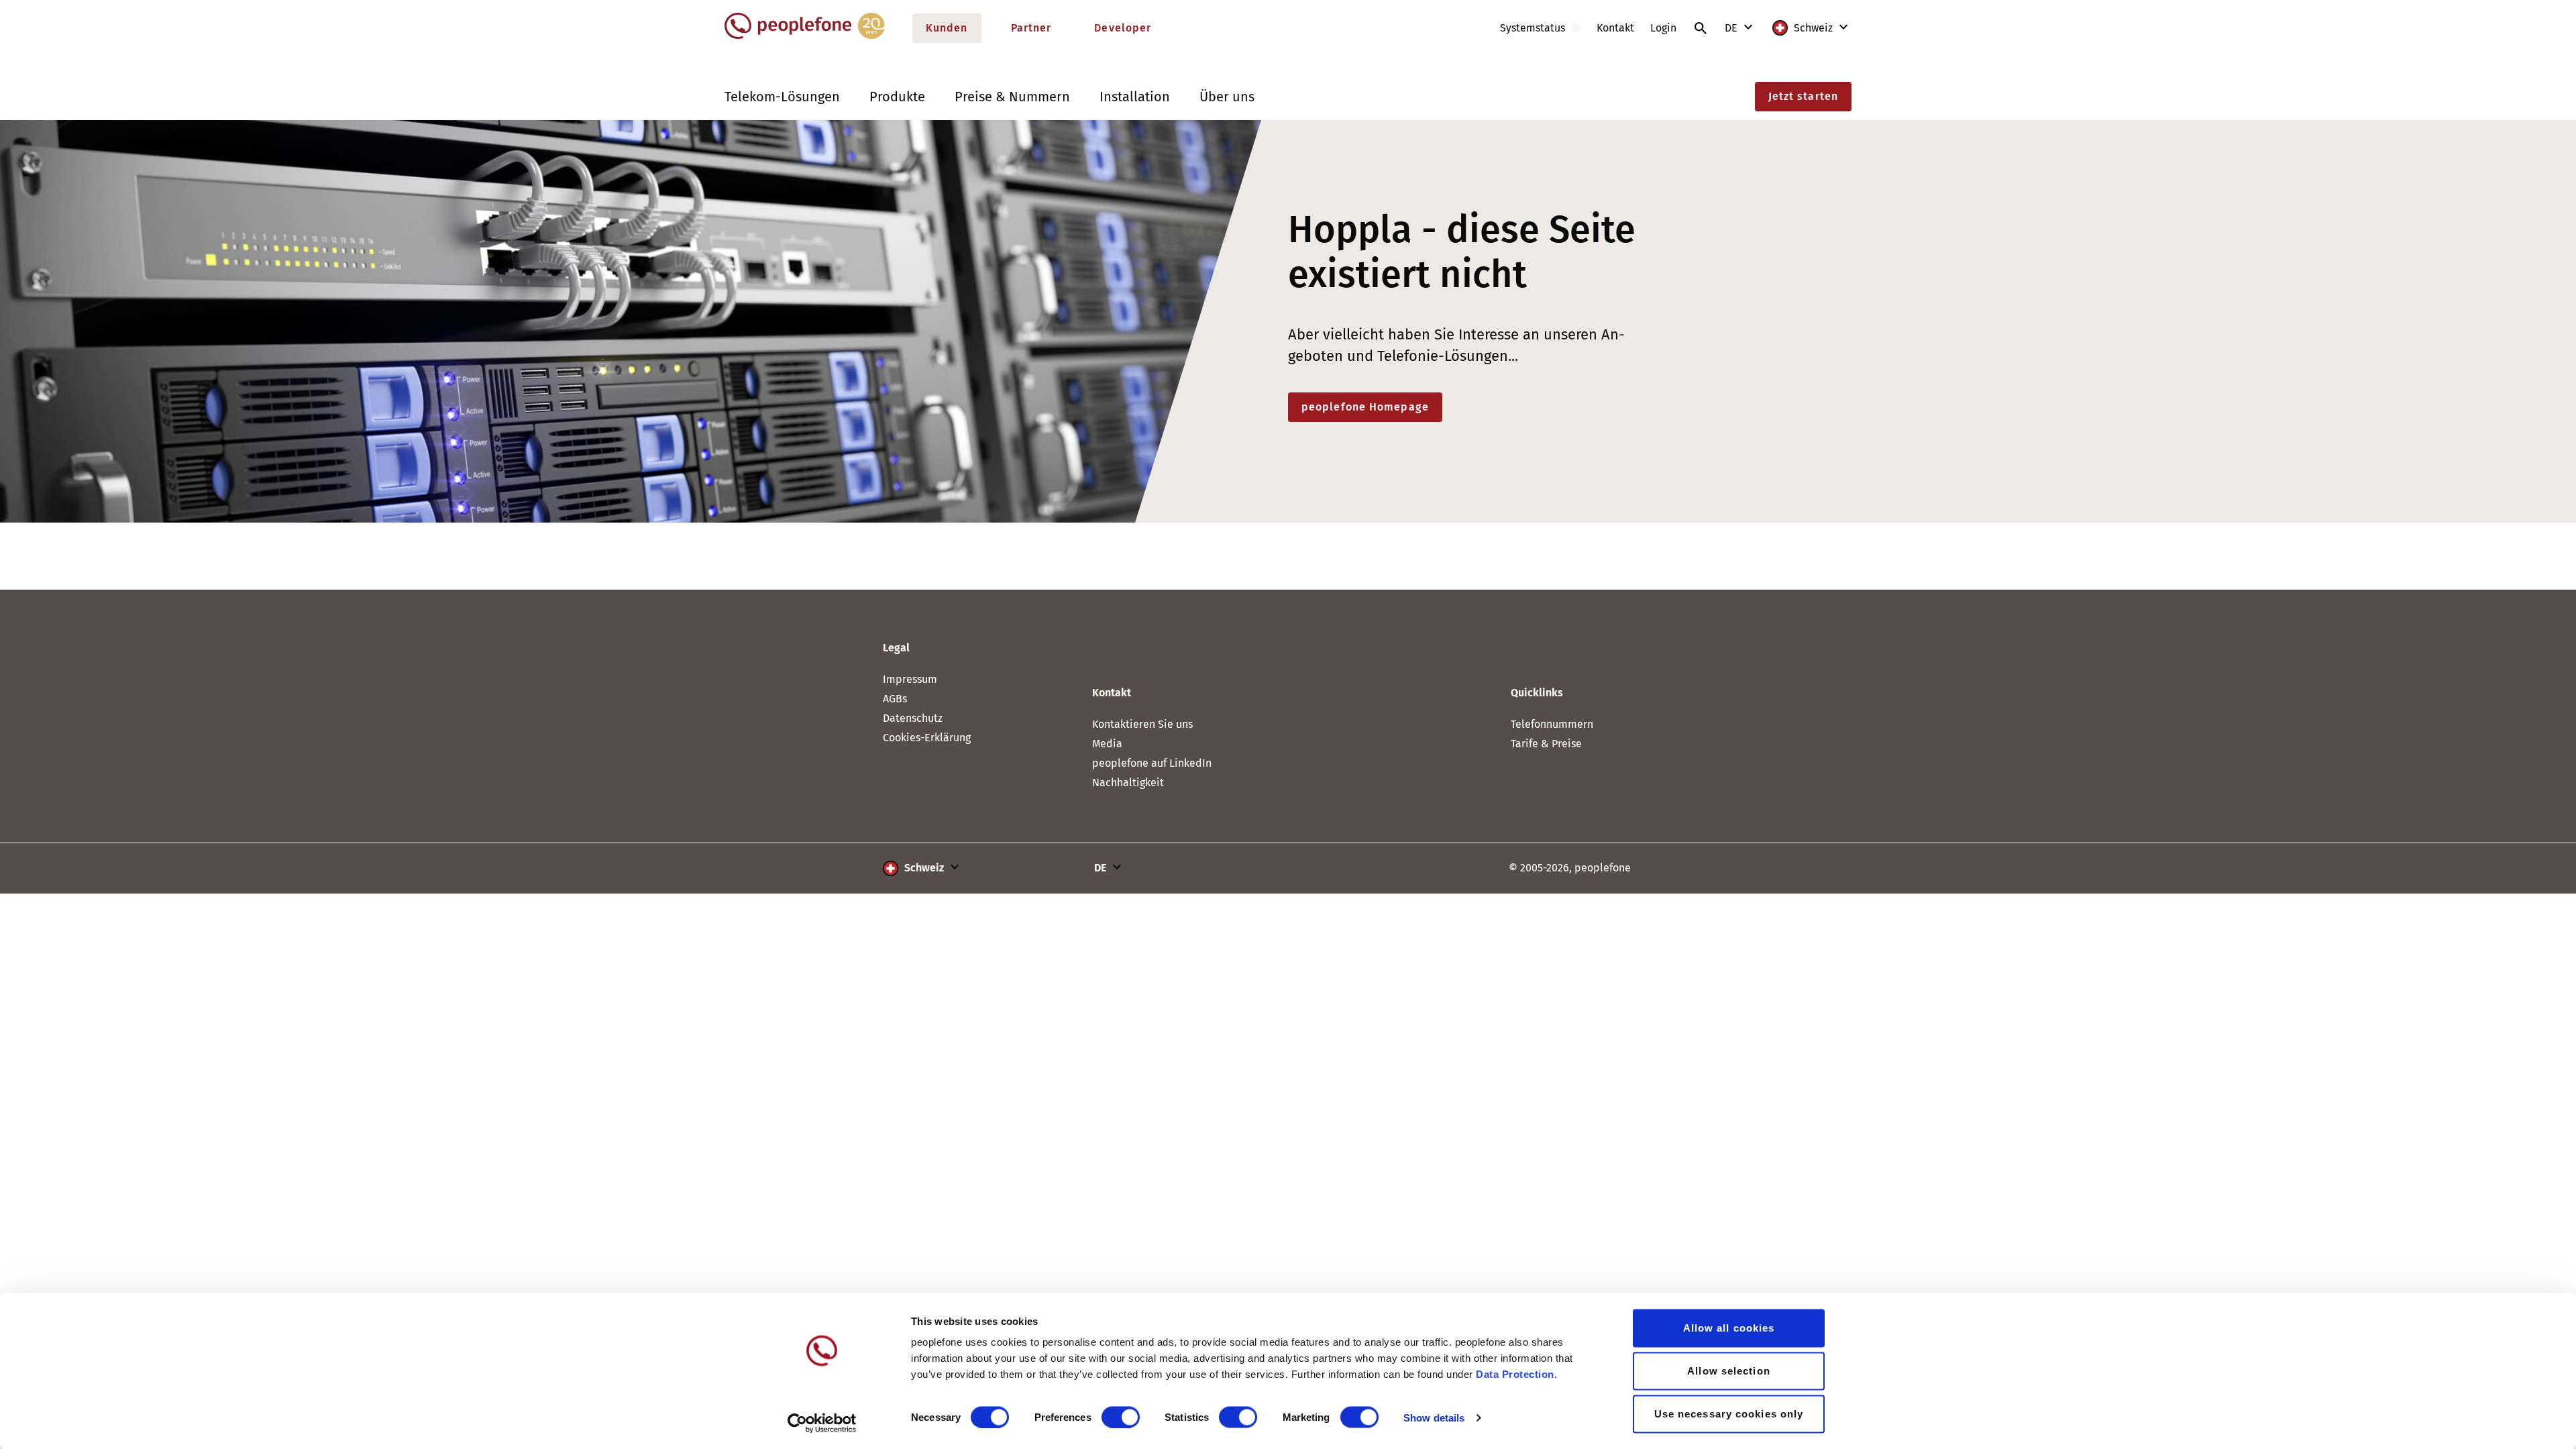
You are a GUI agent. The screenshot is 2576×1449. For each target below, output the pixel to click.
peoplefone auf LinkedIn (1152, 763)
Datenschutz (913, 718)
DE (1732, 28)
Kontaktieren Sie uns (1142, 724)
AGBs (895, 699)
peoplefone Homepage (1365, 407)
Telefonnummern (1552, 724)
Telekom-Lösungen (782, 97)
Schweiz (1813, 28)
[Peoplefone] (805, 36)
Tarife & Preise (1546, 744)
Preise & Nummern (1012, 97)
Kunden (947, 28)
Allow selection (1729, 1371)
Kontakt (1615, 28)
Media (1107, 744)
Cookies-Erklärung (927, 738)
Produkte (897, 97)
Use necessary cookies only (1729, 1414)
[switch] (1121, 1417)
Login (1663, 28)
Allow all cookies (1729, 1328)
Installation (1135, 97)
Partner (1031, 28)
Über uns (1227, 97)
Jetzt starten (1803, 96)
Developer (1123, 28)
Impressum (910, 679)
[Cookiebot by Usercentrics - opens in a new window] (822, 1423)
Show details (1434, 1417)
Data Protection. (1516, 1374)
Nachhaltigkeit (1128, 783)
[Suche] (1701, 28)
